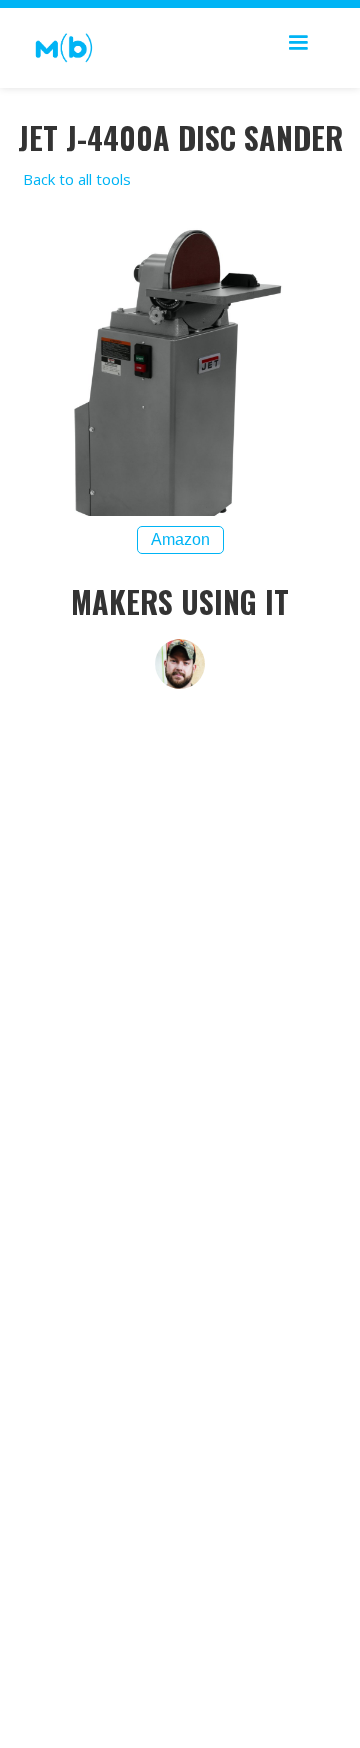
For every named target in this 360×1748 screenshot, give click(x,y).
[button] (298, 48)
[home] (59, 48)
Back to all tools (77, 179)
